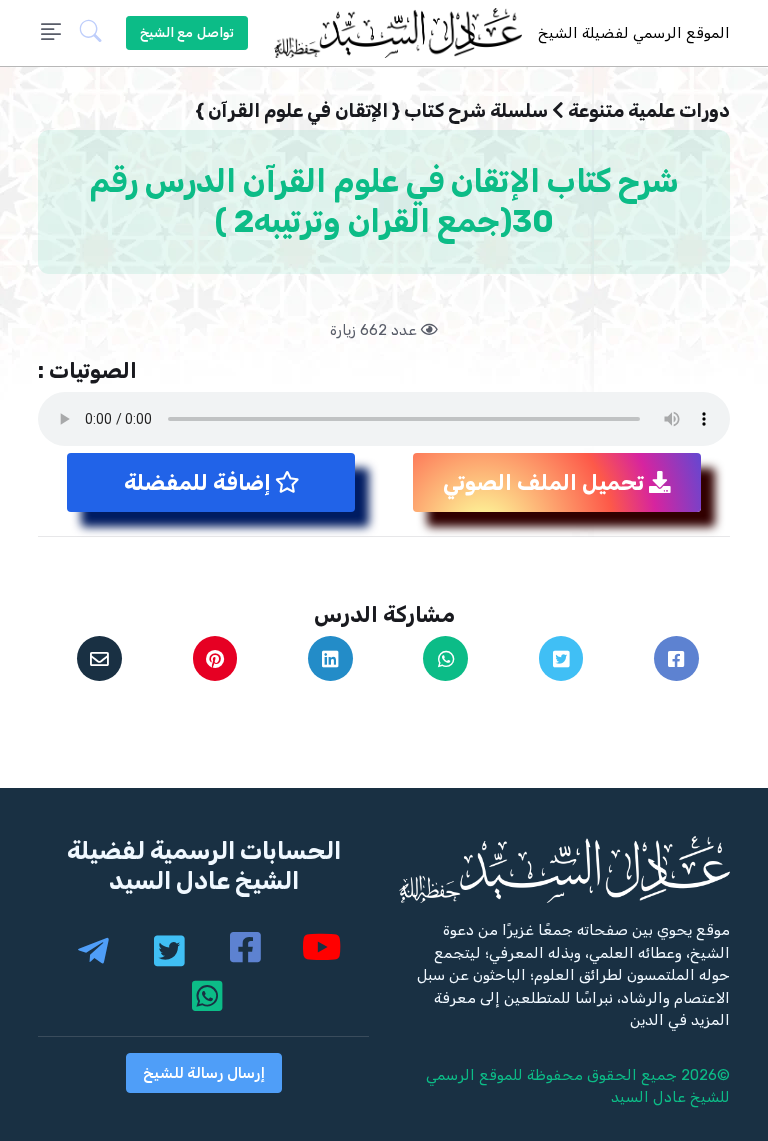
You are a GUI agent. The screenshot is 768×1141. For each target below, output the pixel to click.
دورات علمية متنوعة (649, 110)
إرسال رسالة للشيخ (204, 1073)
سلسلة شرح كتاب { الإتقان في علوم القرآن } (371, 110)
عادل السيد (648, 1097)
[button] (99, 33)
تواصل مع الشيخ (187, 32)
